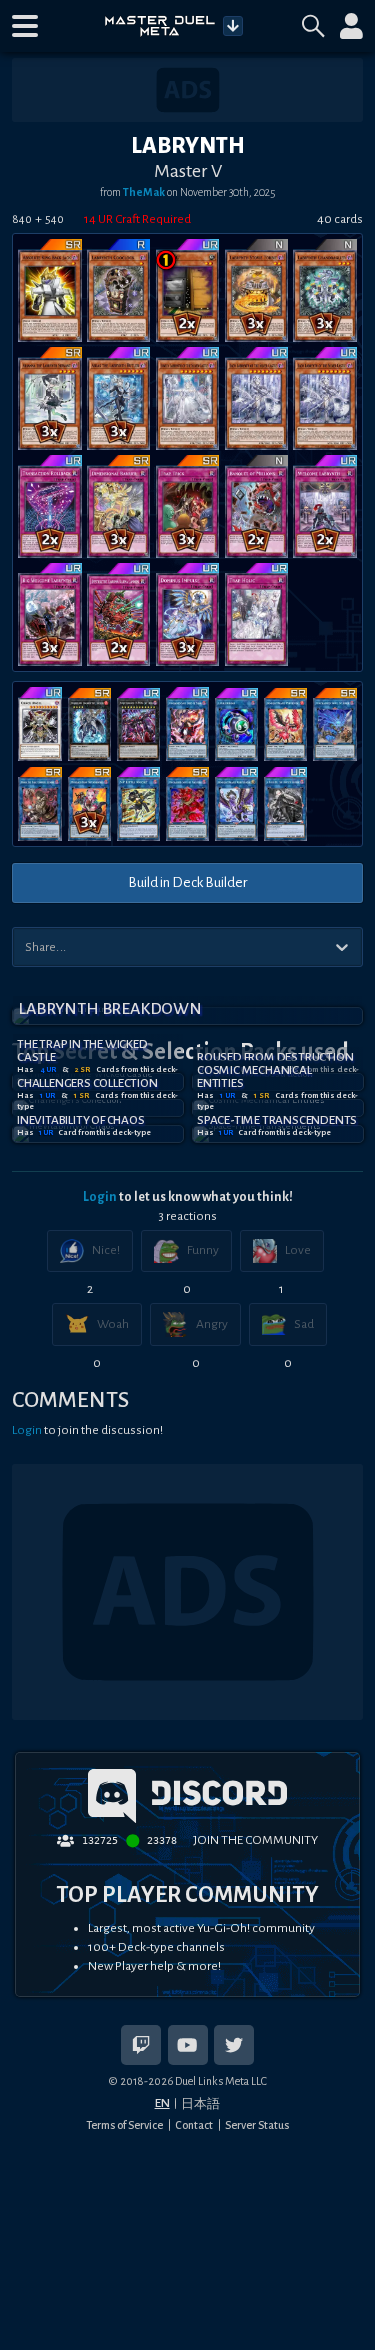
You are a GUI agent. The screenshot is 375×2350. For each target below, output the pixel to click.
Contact (194, 2125)
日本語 (200, 2104)
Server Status (257, 2125)
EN (162, 2103)
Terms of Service (124, 2125)
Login (100, 1197)
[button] (25, 26)
